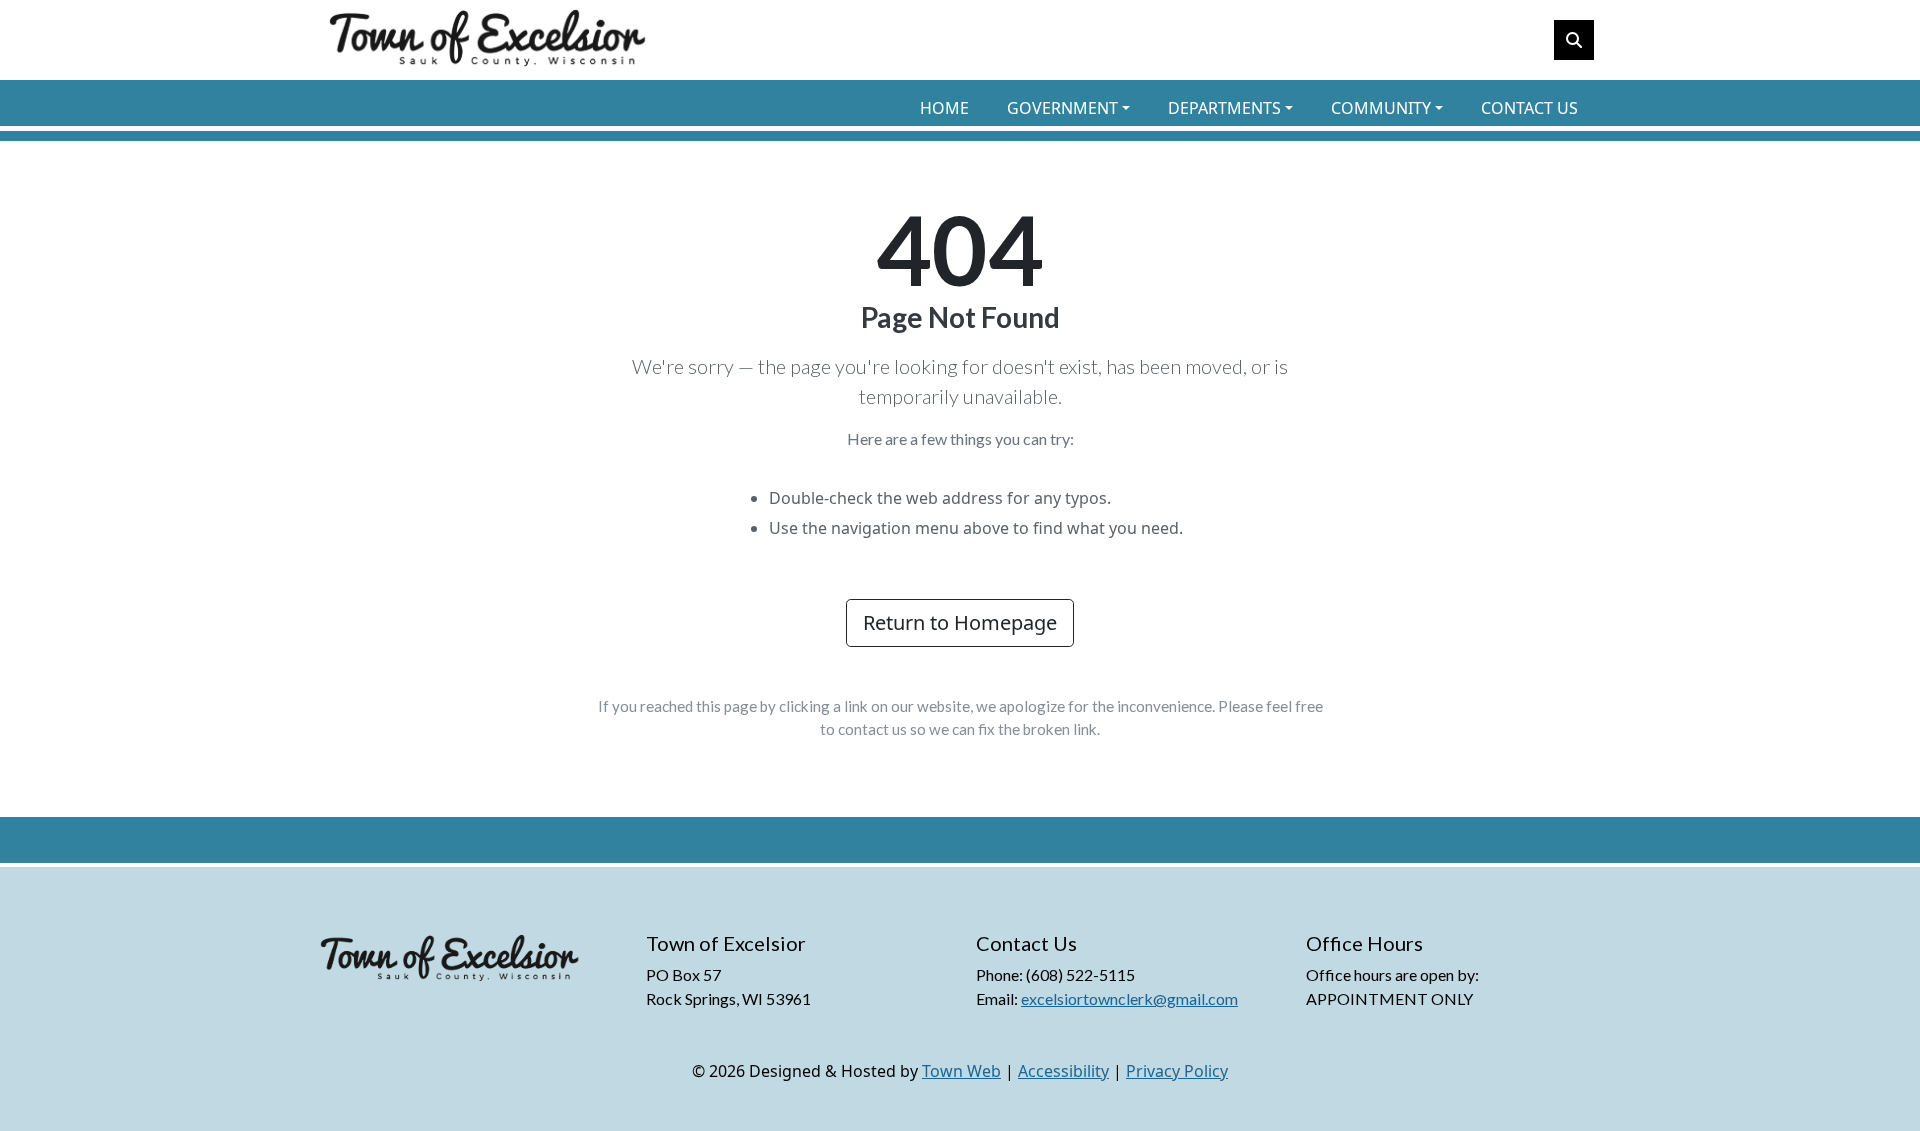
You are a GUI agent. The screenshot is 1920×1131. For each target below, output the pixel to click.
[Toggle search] (1574, 40)
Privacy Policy (1177, 1071)
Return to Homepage (960, 622)
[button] (1079, 108)
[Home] (488, 40)
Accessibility (1063, 1071)
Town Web (961, 1071)
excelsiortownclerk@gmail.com (1129, 998)
